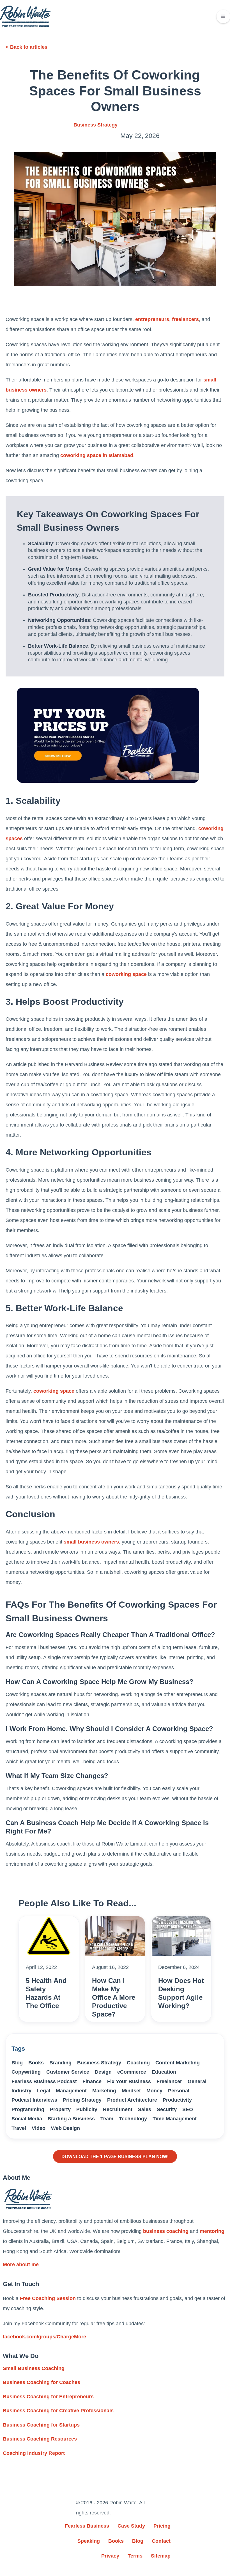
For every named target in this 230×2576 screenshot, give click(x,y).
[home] (25, 16)
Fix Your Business (129, 2081)
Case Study (131, 2526)
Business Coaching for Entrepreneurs (48, 2397)
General (197, 2081)
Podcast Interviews (34, 2100)
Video (39, 2128)
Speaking (89, 2541)
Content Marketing (178, 2063)
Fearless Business (87, 2526)
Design (103, 2072)
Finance (92, 2081)
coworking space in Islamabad (97, 455)
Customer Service (68, 2072)
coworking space (126, 974)
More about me (21, 2264)
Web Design (65, 2128)
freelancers (185, 319)
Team (107, 2119)
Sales (145, 2109)
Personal (179, 2091)
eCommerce (132, 2072)
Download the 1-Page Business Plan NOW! (115, 2156)
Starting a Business (71, 2119)
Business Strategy (96, 125)
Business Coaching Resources (40, 2439)
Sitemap (161, 2556)
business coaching (166, 2231)
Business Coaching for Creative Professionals (58, 2411)
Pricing (162, 2526)
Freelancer (169, 2081)
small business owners (91, 1542)
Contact (161, 2541)
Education (164, 2072)
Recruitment (118, 2109)
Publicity (87, 2109)
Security (167, 2109)
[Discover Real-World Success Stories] (108, 735)
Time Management (175, 2119)
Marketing (104, 2091)
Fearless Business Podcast (44, 2081)
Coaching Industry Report (34, 2453)
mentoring (212, 2231)
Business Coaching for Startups (41, 2425)
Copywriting (26, 2072)
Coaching (138, 2063)
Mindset (131, 2091)
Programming (28, 2109)
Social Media (27, 2119)
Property (60, 2109)
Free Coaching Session (48, 2298)
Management (71, 2091)
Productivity (177, 2100)
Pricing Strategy (82, 2100)
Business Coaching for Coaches (42, 2382)
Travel (19, 2128)
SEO (188, 2109)
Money (154, 2091)
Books (36, 2063)
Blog (17, 2063)
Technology (133, 2119)
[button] (223, 17)
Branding (60, 2063)
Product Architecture (132, 2100)
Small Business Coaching (34, 2368)
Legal (44, 2091)
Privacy (110, 2556)
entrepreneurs (152, 319)
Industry (21, 2091)
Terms (135, 2556)
